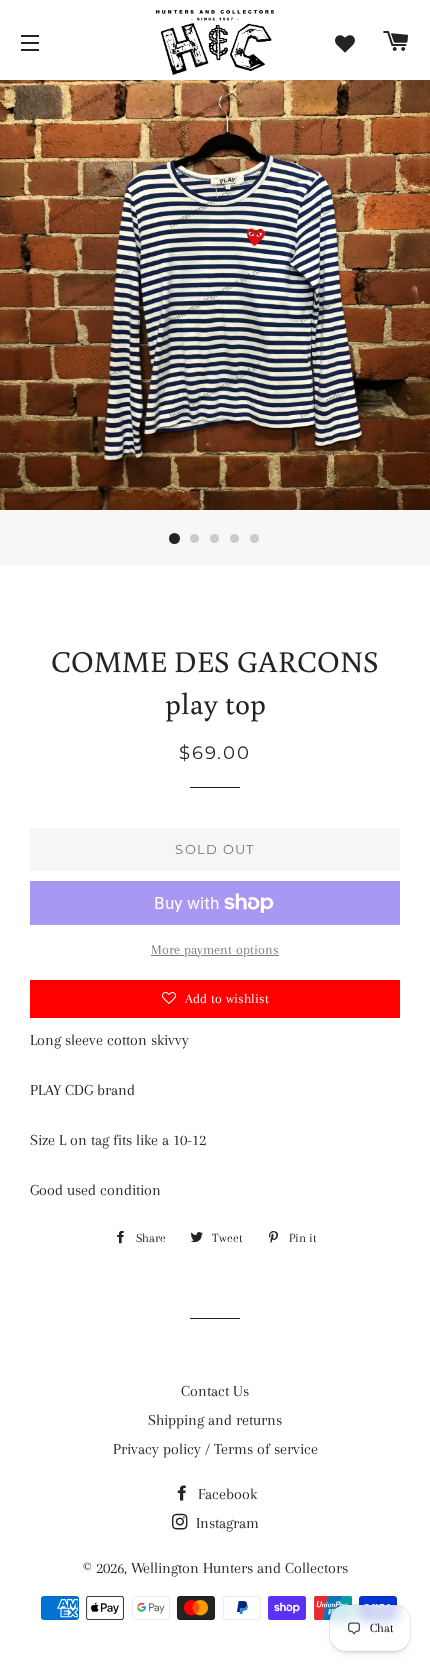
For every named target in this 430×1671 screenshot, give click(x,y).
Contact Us (215, 1391)
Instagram (225, 1523)
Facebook (225, 1494)
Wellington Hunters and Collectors (239, 1568)
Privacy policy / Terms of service (215, 1449)
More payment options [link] (215, 949)
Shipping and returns (215, 1420)
